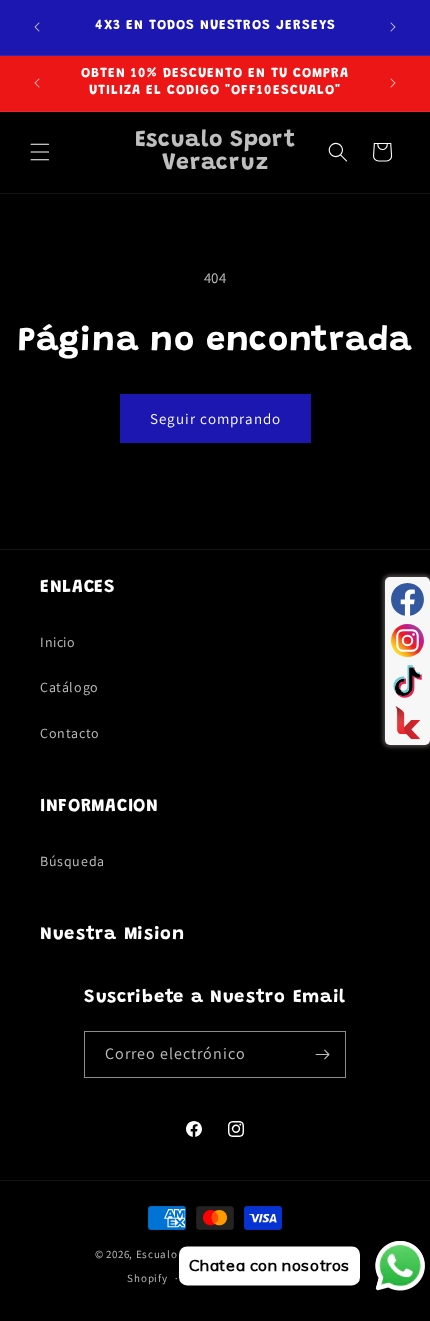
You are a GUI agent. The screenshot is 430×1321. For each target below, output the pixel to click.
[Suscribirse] (323, 1054)
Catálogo (69, 687)
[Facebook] (407, 599)
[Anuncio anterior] (37, 27)
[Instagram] (407, 640)
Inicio (58, 642)
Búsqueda (72, 861)
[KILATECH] (407, 722)
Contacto (70, 733)
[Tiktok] (407, 681)
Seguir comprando (215, 418)
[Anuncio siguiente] (393, 27)
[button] (40, 152)
